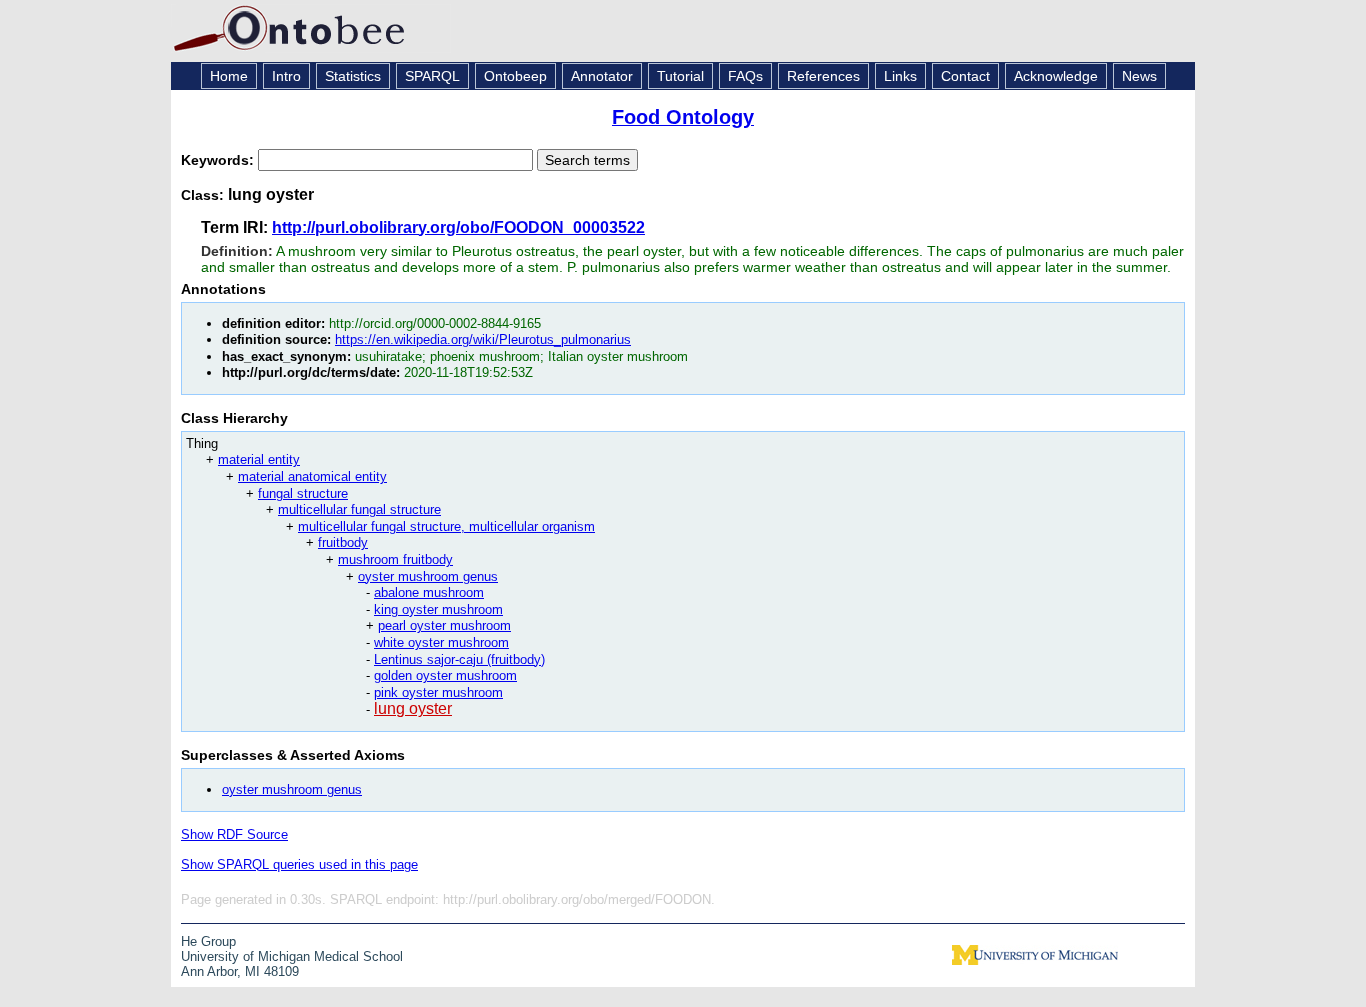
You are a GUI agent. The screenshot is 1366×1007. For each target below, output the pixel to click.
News (1139, 76)
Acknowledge (1056, 76)
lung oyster (413, 708)
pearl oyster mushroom (444, 625)
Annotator (602, 76)
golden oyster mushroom (445, 675)
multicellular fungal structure (359, 509)
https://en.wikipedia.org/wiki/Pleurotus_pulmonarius (483, 339)
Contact (965, 76)
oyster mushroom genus (428, 576)
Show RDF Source (234, 834)
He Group (208, 941)
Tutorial (680, 76)
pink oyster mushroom (438, 692)
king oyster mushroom (438, 609)
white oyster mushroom (441, 642)
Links (900, 76)
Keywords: (219, 160)
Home (229, 76)
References (823, 76)
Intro (286, 76)
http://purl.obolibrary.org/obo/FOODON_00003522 (458, 227)
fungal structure (303, 493)
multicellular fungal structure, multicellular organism (446, 526)
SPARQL (432, 76)
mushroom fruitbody (395, 559)
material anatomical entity (312, 476)
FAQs (745, 76)
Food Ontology (683, 117)
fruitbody (343, 542)
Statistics (353, 76)
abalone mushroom (429, 592)
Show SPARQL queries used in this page (299, 864)
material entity (259, 459)
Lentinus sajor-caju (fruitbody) (459, 659)
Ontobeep (515, 76)
